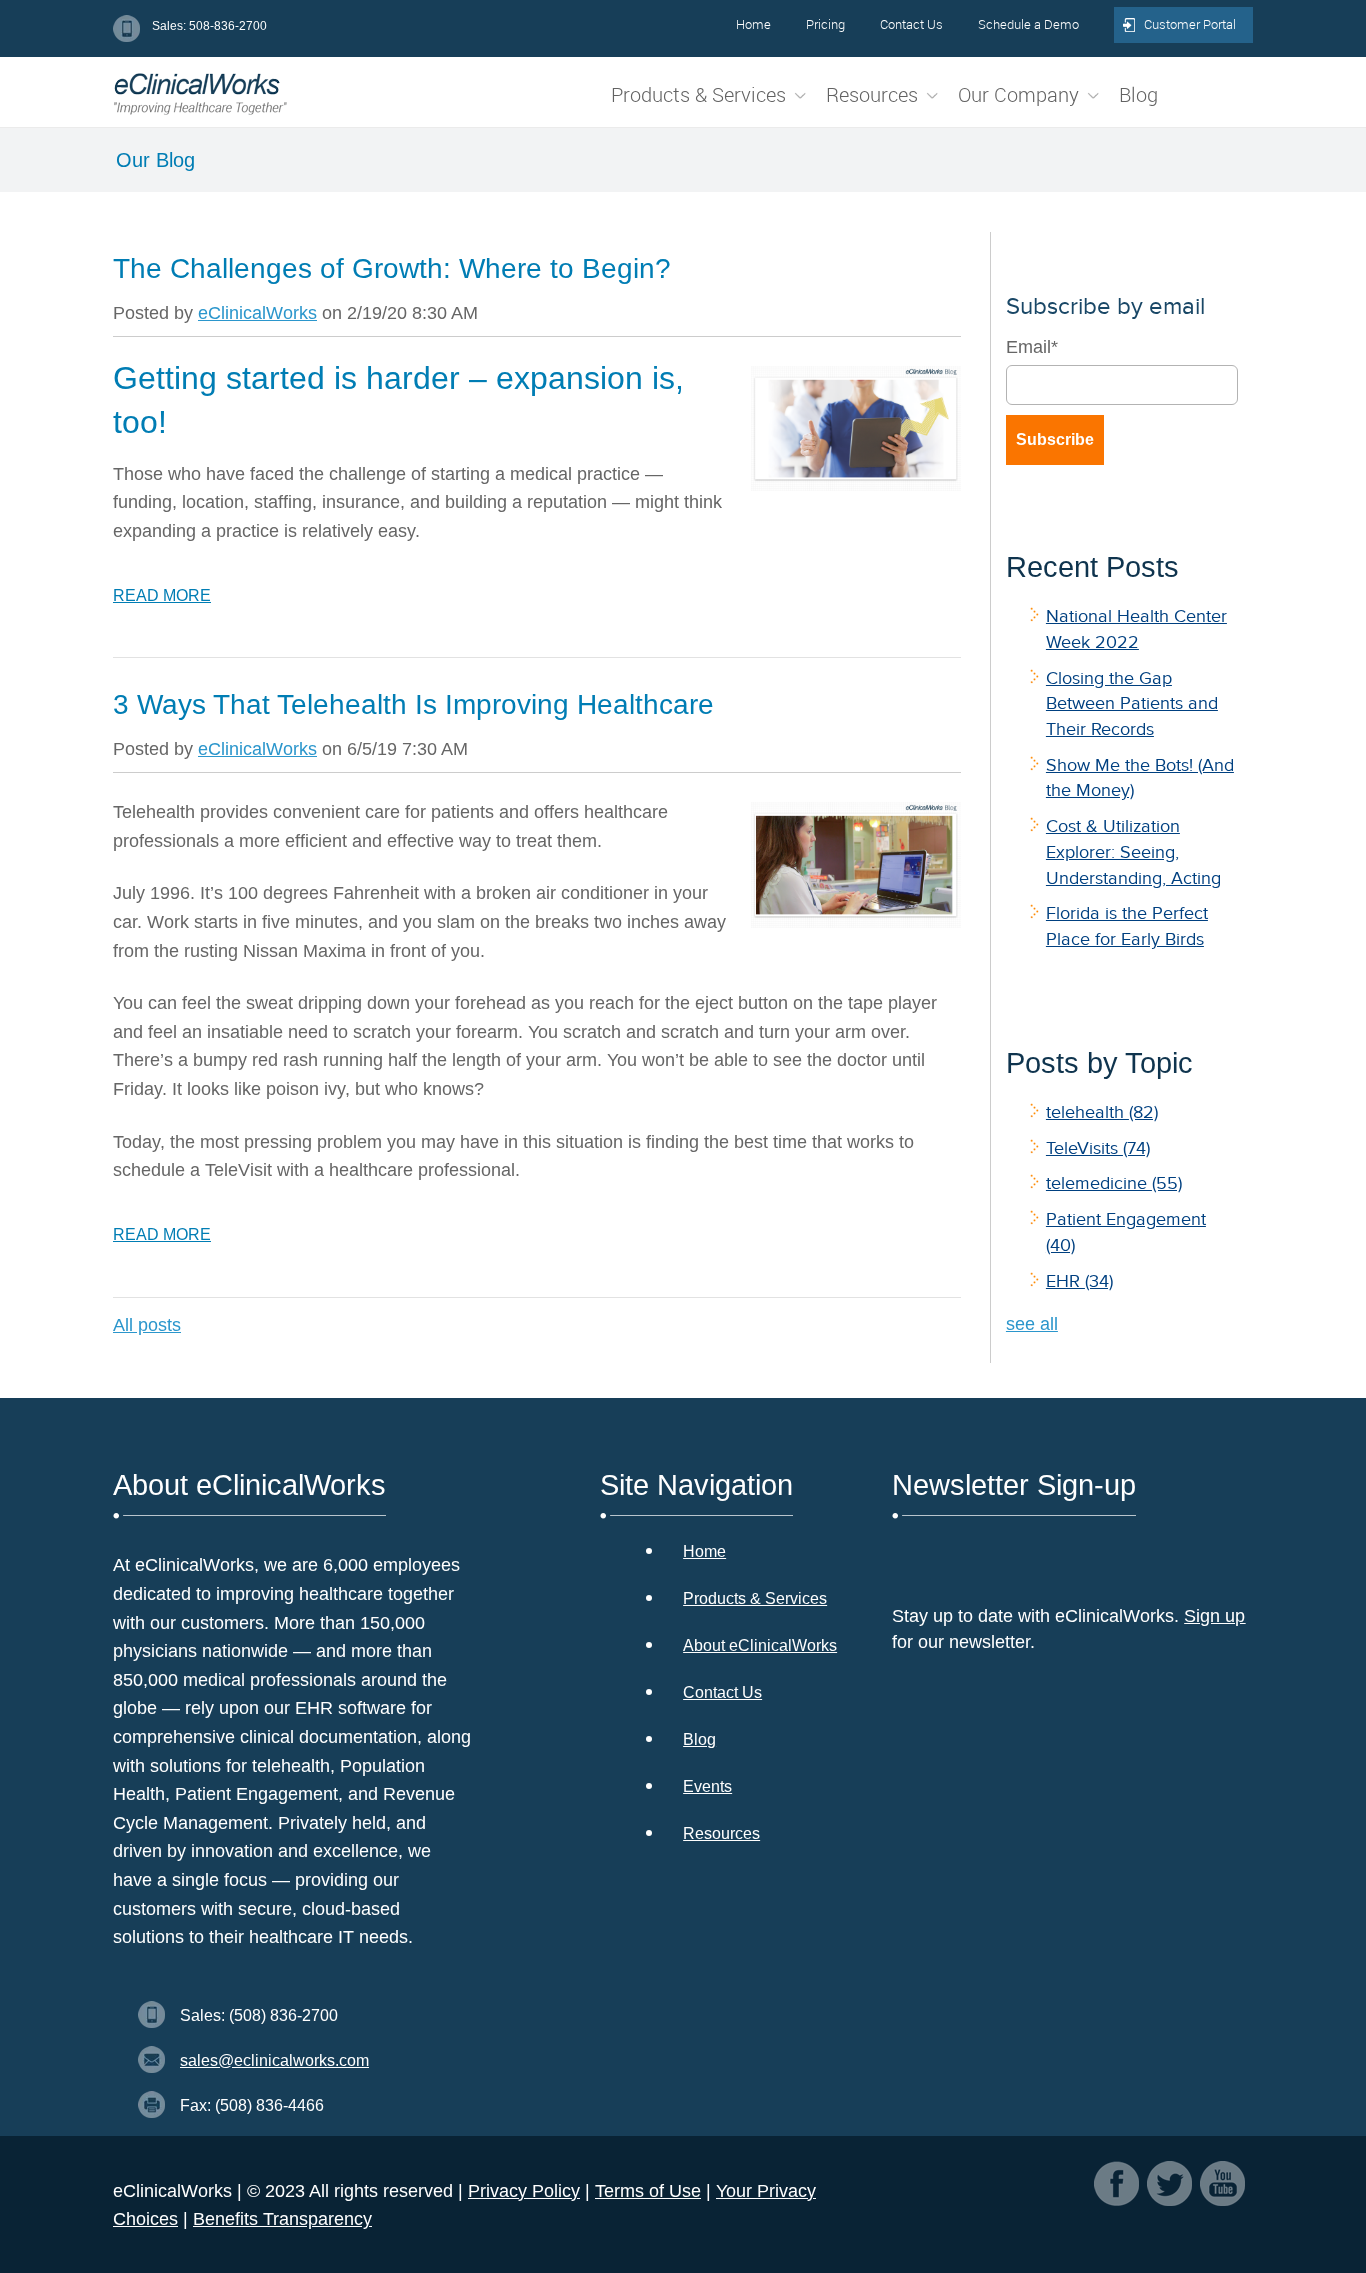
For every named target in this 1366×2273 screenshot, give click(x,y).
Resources (721, 1833)
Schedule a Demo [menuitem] (1028, 24)
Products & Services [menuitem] (698, 94)
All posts (147, 1325)
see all (1032, 1324)
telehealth (1102, 1112)
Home (704, 1551)
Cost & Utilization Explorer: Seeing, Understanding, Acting (1133, 851)
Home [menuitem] (753, 24)
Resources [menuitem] (872, 94)
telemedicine (1114, 1183)
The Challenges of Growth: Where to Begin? (392, 268)
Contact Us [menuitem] (911, 24)
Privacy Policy (524, 2191)
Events (707, 1786)
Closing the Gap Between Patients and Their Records (1132, 703)
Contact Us (722, 1692)
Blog (699, 1739)
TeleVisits (1098, 1148)
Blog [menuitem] (1138, 94)
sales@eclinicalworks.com (274, 2060)
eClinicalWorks (257, 313)
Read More (162, 595)
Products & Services (755, 1598)
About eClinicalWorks (760, 1645)
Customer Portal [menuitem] (1190, 24)
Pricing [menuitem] (825, 24)
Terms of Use (648, 2191)
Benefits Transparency (282, 2219)
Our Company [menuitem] (1018, 94)
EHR (1079, 1281)
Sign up (1214, 1616)
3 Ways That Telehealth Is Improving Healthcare (413, 704)
